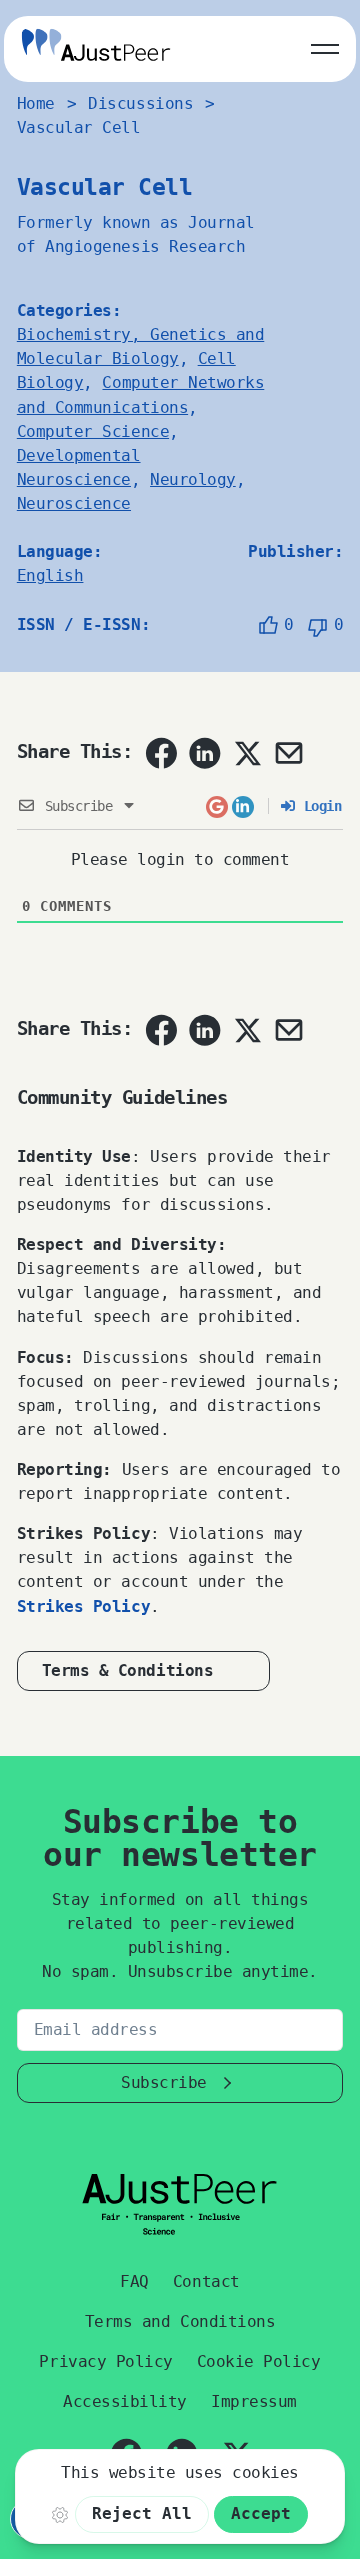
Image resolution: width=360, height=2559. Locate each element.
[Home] (96, 48)
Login (318, 806)
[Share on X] (247, 753)
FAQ (134, 2281)
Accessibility (125, 2401)
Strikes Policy (83, 1606)
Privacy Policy (105, 2361)
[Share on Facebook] (161, 753)
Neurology (193, 479)
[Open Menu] (325, 45)
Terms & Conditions (127, 1670)
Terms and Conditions (180, 2321)
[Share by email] (289, 753)
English (50, 575)
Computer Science (93, 431)
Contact (206, 2281)
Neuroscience (74, 503)
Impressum (254, 2401)
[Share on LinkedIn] (205, 753)
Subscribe (164, 2082)
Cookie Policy (259, 2361)
